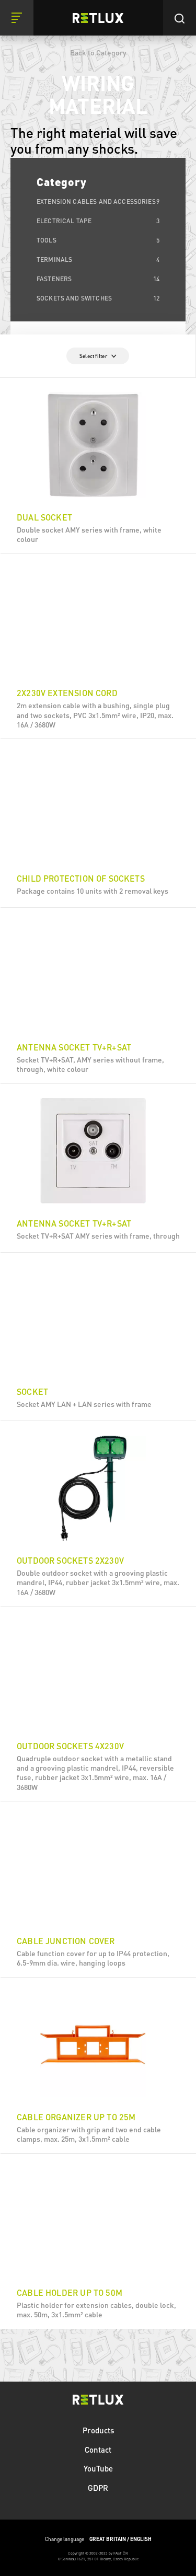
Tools (98, 240)
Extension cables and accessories (98, 201)
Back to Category (98, 52)
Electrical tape (98, 221)
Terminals (98, 259)
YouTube (98, 2468)
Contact (98, 2450)
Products (98, 2430)
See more (99, 537)
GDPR (98, 2488)
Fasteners (98, 279)
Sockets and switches (98, 298)
